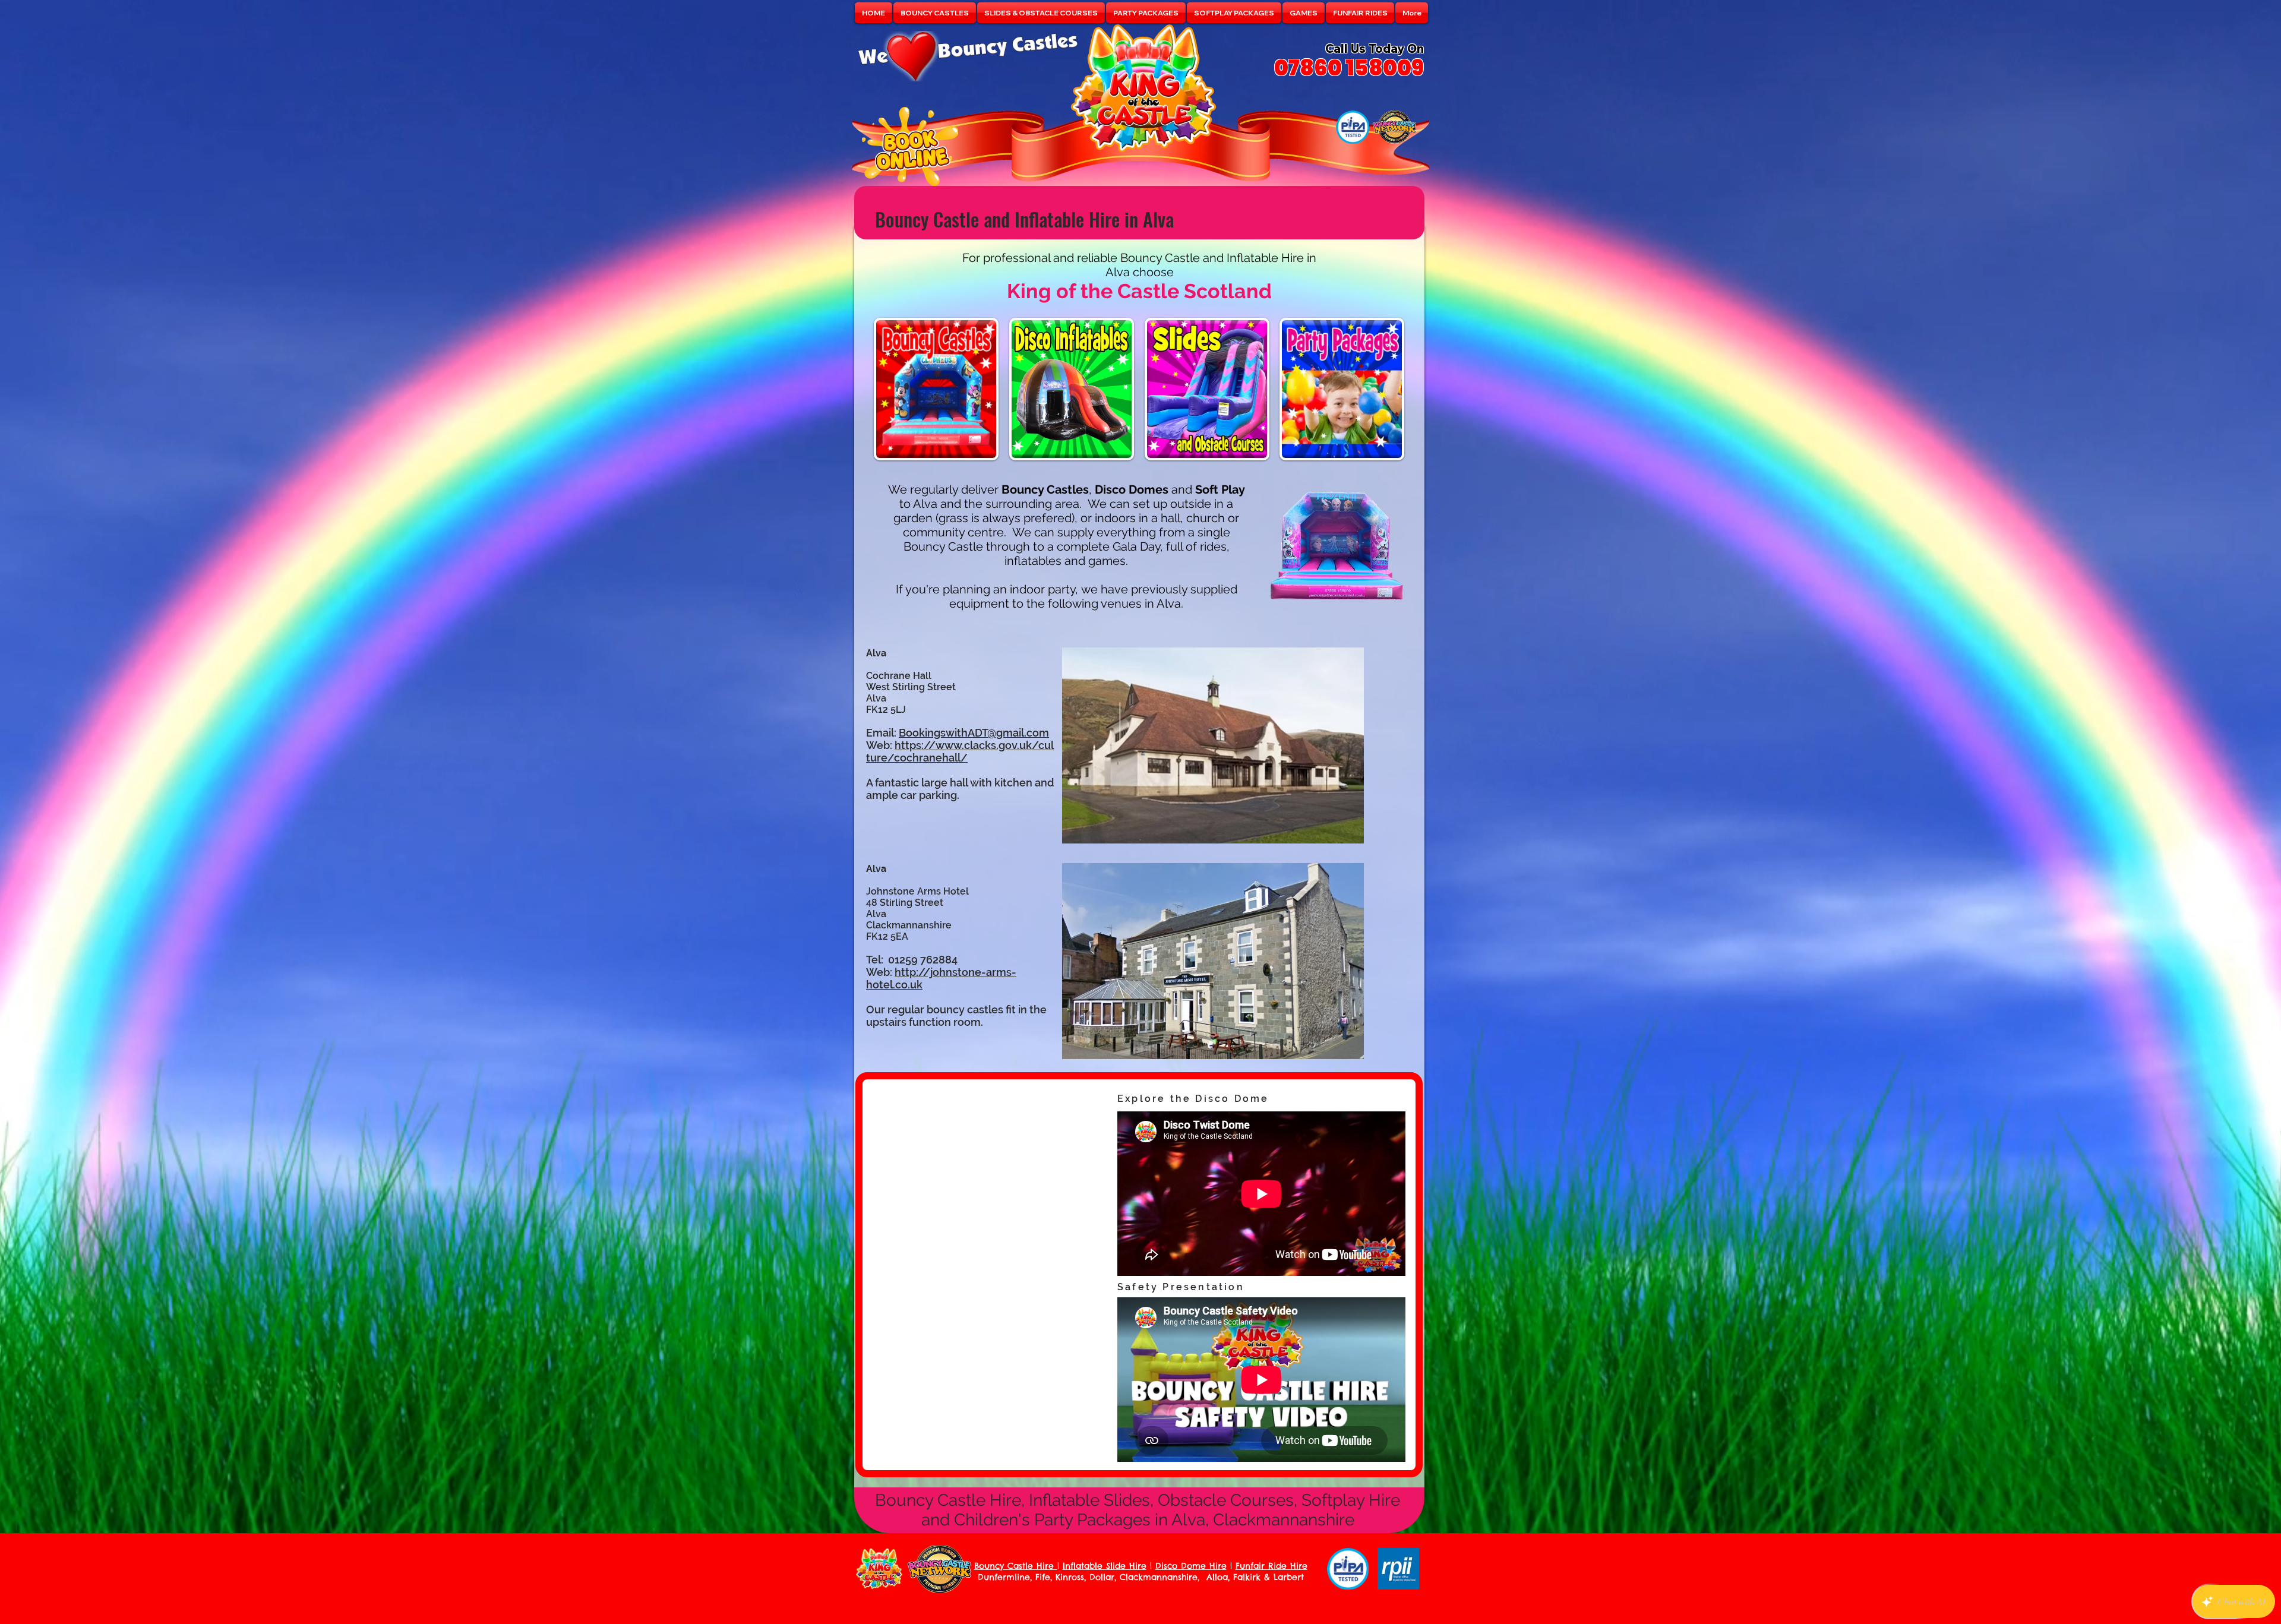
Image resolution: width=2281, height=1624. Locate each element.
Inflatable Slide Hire (1105, 1566)
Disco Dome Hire (1191, 1566)
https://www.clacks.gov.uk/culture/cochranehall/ (960, 751)
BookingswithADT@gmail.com (974, 733)
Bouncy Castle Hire (1016, 1566)
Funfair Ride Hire (1271, 1566)
